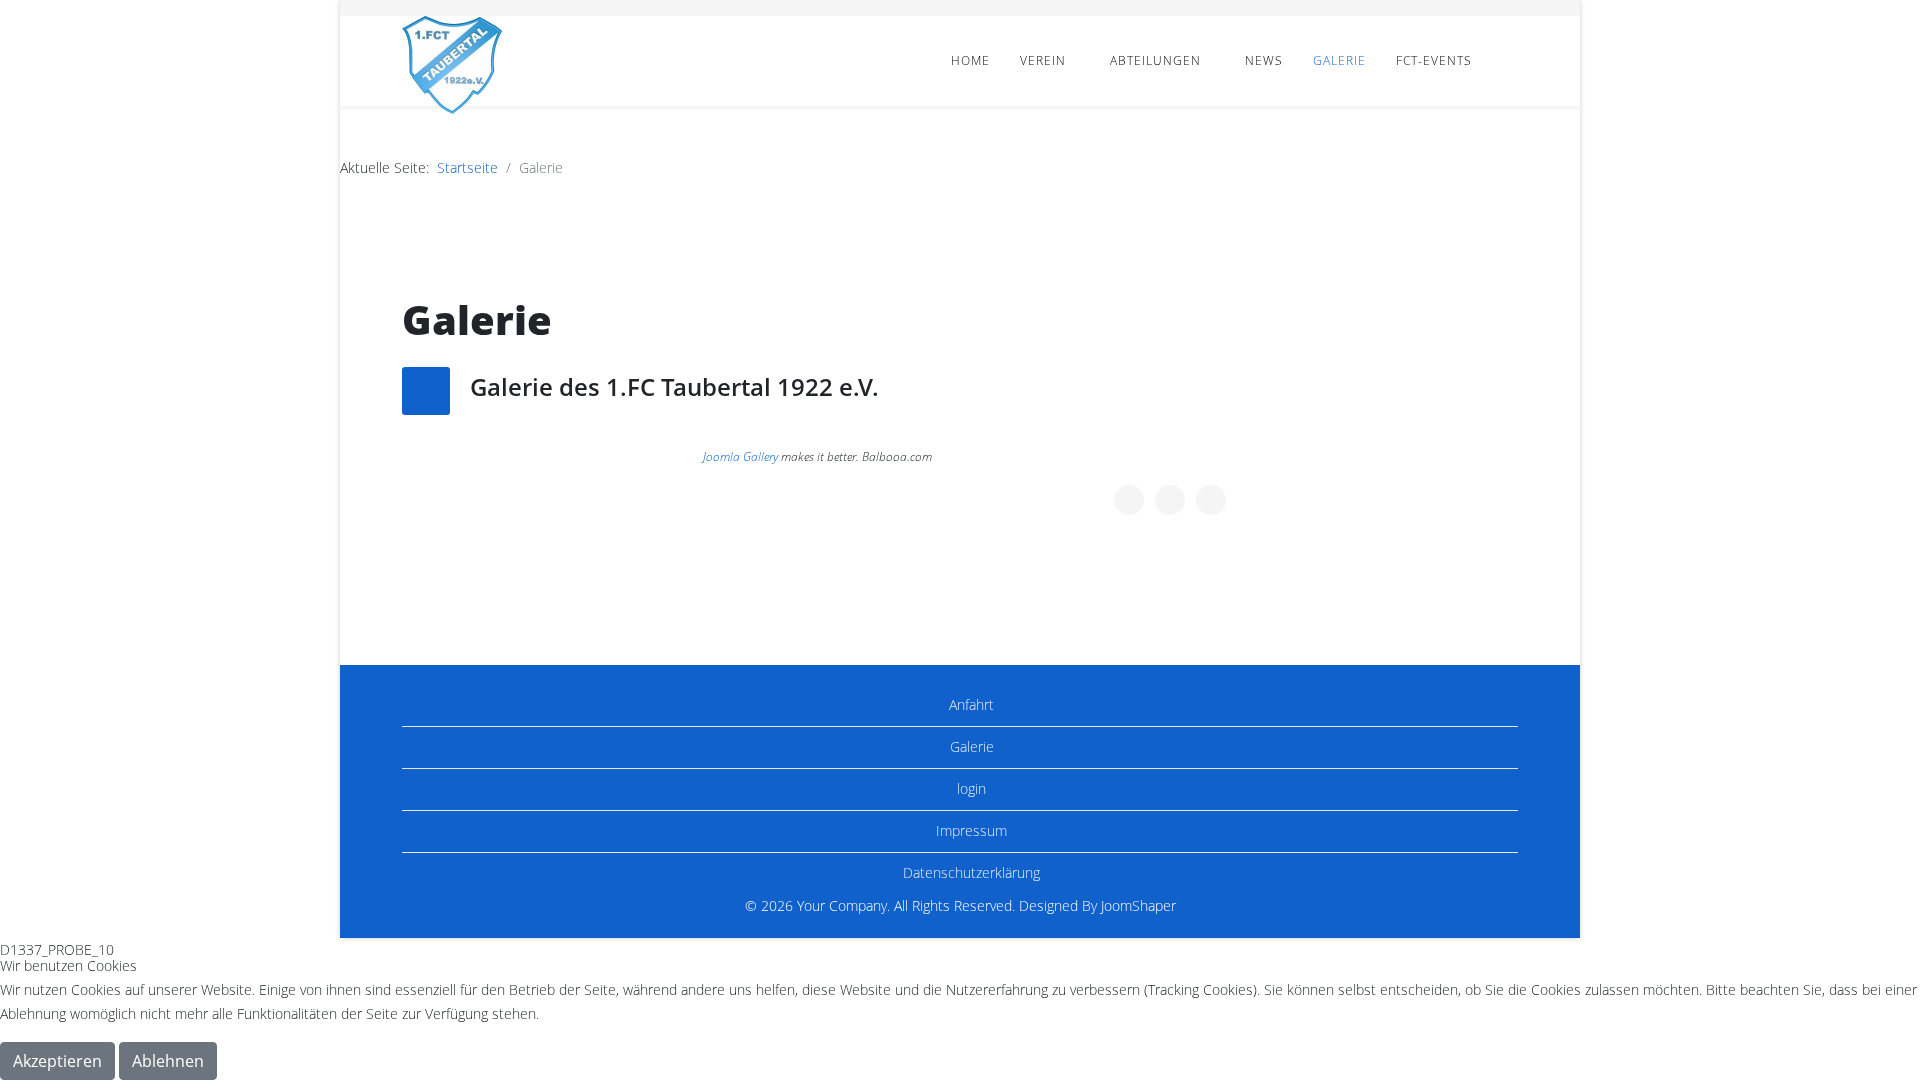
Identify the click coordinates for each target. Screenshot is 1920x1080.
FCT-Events (1434, 60)
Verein (1043, 60)
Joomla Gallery (740, 456)
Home (970, 60)
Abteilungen (1155, 60)
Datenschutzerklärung (969, 872)
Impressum (969, 830)
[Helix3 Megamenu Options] (1510, 59)
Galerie (1339, 60)
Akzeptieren (57, 1061)
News (1264, 60)
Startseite (467, 167)
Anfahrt (969, 704)
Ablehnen (168, 1061)
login (969, 788)
